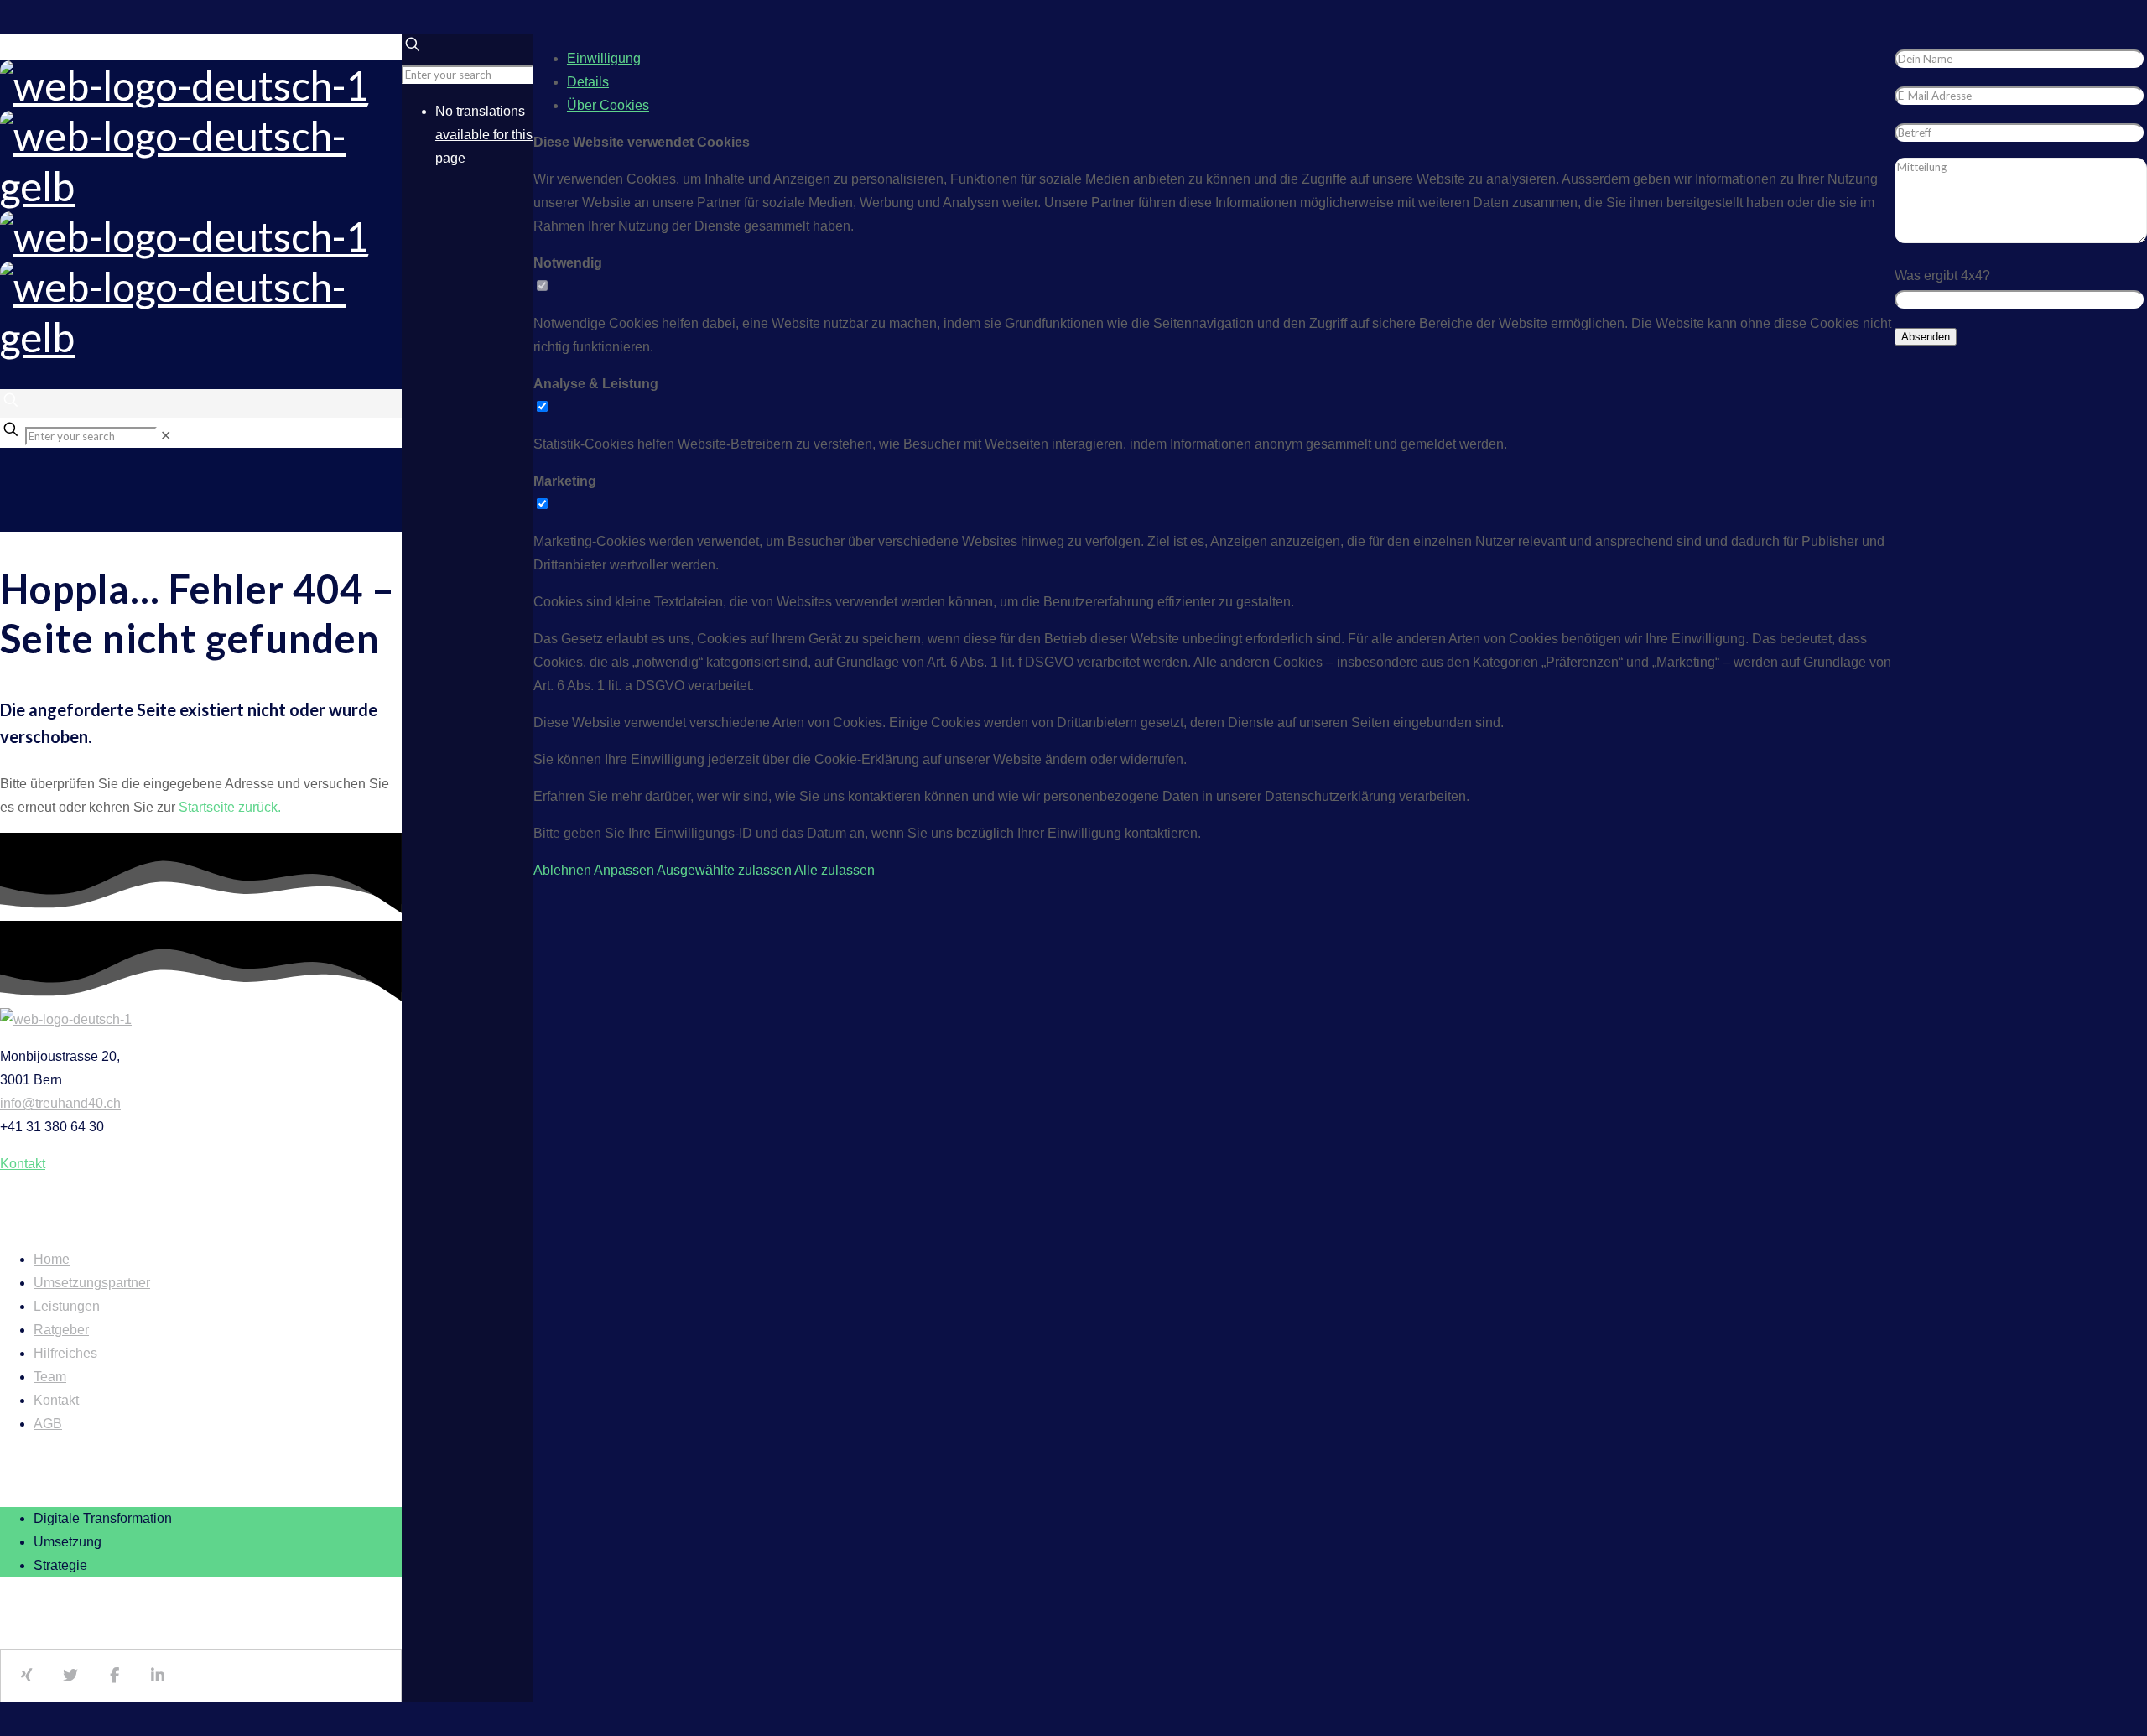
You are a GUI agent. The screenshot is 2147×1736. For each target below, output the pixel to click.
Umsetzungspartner (92, 1283)
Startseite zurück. (230, 807)
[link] (166, 436)
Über (608, 105)
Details (588, 82)
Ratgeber (61, 1330)
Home (52, 1259)
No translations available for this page (484, 135)
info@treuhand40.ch (60, 1103)
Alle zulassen (834, 870)
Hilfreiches (65, 1353)
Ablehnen (562, 870)
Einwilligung (604, 58)
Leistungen (67, 1306)
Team (50, 1377)
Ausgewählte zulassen (724, 870)
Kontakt (56, 1400)
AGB (48, 1424)
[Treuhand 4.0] (201, 211)
